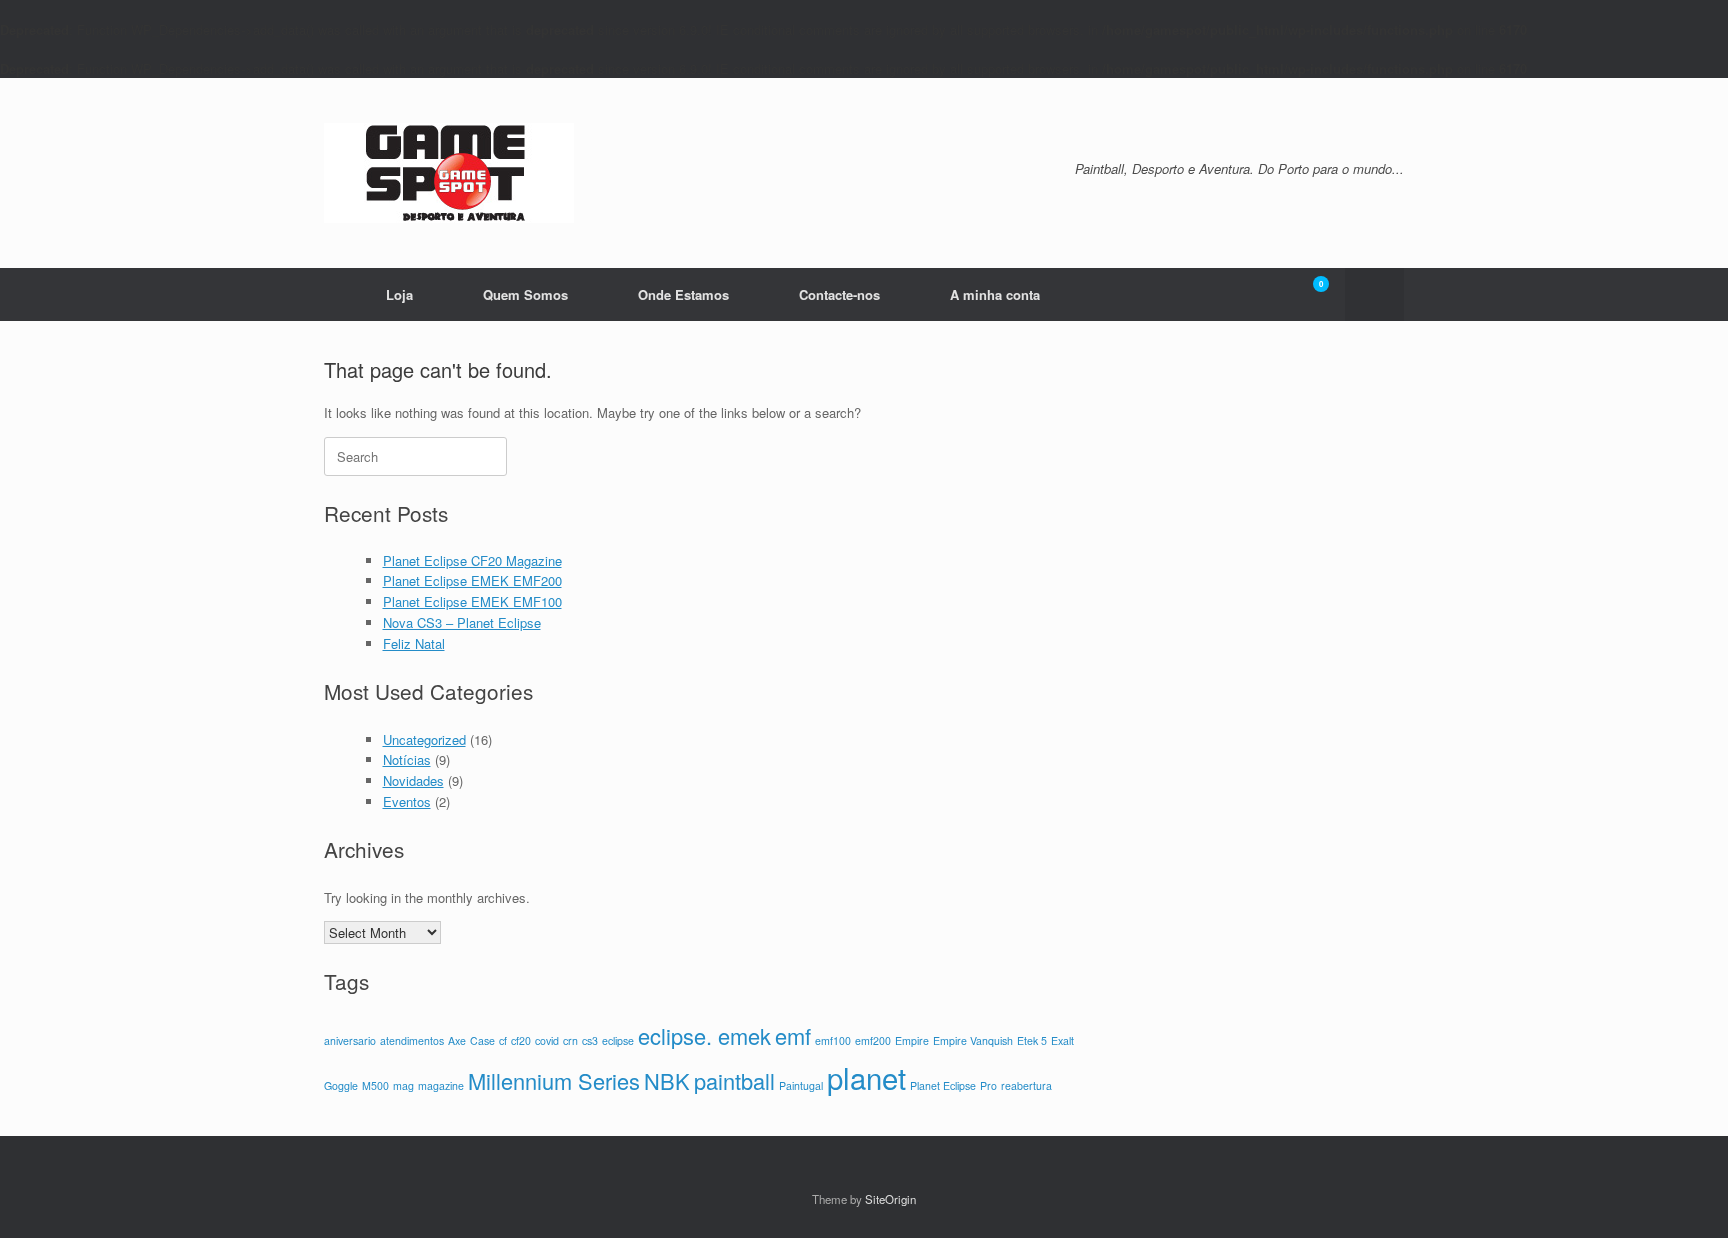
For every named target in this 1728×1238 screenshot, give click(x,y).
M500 (375, 1085)
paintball (734, 1080)
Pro (988, 1085)
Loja (399, 294)
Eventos (407, 801)
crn (570, 1040)
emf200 (873, 1040)
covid (547, 1040)
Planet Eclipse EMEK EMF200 (472, 580)
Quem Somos (525, 294)
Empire (912, 1040)
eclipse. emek (704, 1035)
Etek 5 (1032, 1040)
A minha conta (995, 294)
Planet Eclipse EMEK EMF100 (472, 601)
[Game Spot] (449, 173)
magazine (441, 1085)
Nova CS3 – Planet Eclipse (462, 622)
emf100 (833, 1040)
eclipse (618, 1040)
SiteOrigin (890, 1199)
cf (503, 1040)
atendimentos (412, 1040)
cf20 (521, 1040)
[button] (1374, 294)
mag (403, 1085)
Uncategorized (424, 739)
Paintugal (801, 1085)
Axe (457, 1040)
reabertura (1026, 1085)
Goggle (341, 1085)
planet (866, 1077)
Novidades (413, 780)
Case (482, 1040)
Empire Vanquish (973, 1040)
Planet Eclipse (943, 1085)
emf (793, 1035)
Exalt (1062, 1040)
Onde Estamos (683, 294)
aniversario (350, 1040)
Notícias (407, 759)
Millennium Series (554, 1080)
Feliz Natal (414, 643)
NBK (667, 1080)
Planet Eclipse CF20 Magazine (472, 560)
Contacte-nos (839, 294)
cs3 (590, 1040)
